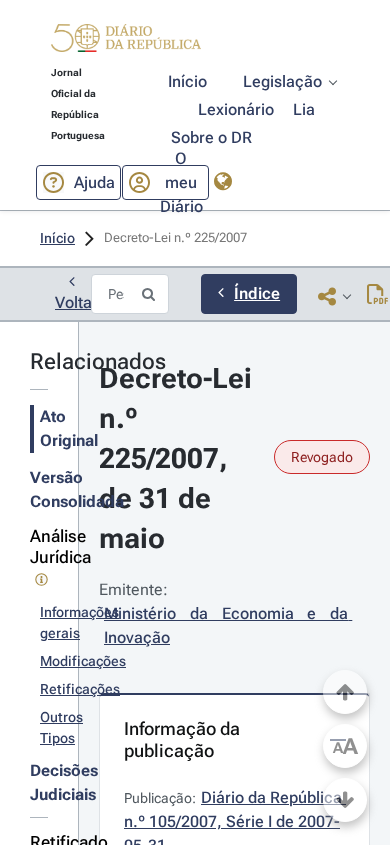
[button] (126, 41)
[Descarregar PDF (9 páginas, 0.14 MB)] (377, 296)
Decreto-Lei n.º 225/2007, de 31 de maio (179, 458)
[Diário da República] (126, 42)
